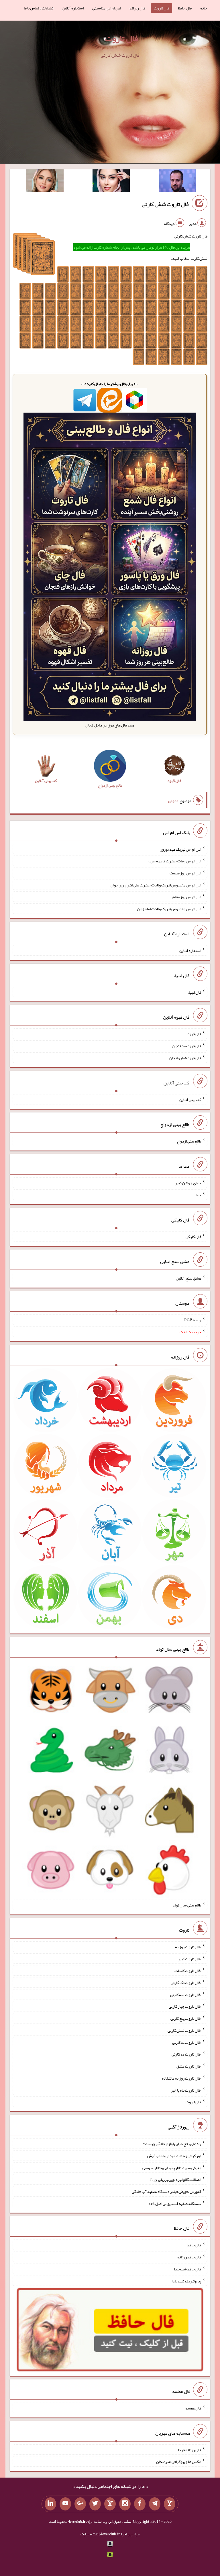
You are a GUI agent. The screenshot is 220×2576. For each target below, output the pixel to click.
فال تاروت (162, 8)
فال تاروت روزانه (188, 1947)
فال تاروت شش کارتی (165, 204)
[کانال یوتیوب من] (65, 2504)
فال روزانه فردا (189, 2450)
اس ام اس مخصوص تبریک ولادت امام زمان (169, 909)
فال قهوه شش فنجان (185, 1058)
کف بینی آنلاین (190, 1099)
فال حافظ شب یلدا (187, 2269)
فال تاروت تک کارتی (186, 1983)
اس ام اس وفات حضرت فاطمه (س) (175, 861)
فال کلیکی (193, 1236)
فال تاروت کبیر (189, 1959)
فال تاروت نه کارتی (187, 2042)
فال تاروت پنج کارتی (186, 2018)
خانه (204, 8)
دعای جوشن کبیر (188, 1183)
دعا (198, 1195)
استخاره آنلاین (73, 8)
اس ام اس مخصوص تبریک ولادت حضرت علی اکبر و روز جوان (156, 885)
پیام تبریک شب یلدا (186, 2281)
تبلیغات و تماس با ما (39, 8)
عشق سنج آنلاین (188, 1278)
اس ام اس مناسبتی (107, 8)
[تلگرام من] (155, 2504)
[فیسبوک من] (140, 2504)
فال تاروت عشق (189, 2066)
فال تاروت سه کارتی (186, 1994)
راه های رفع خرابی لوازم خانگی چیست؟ (172, 2144)
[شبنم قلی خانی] (45, 182)
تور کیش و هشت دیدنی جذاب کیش (174, 2156)
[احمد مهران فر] (177, 182)
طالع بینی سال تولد (187, 1905)
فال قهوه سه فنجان (186, 1046)
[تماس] (110, 2504)
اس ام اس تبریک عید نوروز (181, 849)
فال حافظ (185, 8)
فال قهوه (194, 1034)
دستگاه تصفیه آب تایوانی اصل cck (175, 2203)
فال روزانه (137, 8)
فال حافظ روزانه (189, 2257)
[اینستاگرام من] (125, 2504)
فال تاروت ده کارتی (186, 2054)
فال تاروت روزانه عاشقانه (181, 2078)
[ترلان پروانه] (111, 182)
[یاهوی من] (170, 2504)
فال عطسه (193, 2408)
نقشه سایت (89, 2534)
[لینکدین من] (50, 2504)
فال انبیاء (194, 992)
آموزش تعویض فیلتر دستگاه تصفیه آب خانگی (166, 2191)
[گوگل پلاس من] (80, 2504)
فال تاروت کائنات (188, 1971)
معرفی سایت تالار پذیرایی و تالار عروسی (172, 2167)
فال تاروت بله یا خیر (186, 2090)
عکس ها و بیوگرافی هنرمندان (179, 2462)
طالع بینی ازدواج (189, 1141)
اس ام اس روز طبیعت (185, 873)
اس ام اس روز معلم (187, 897)
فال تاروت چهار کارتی (185, 2006)
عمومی (173, 801)
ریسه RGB (193, 1320)
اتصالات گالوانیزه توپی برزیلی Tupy (175, 2179)
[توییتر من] (95, 2504)
